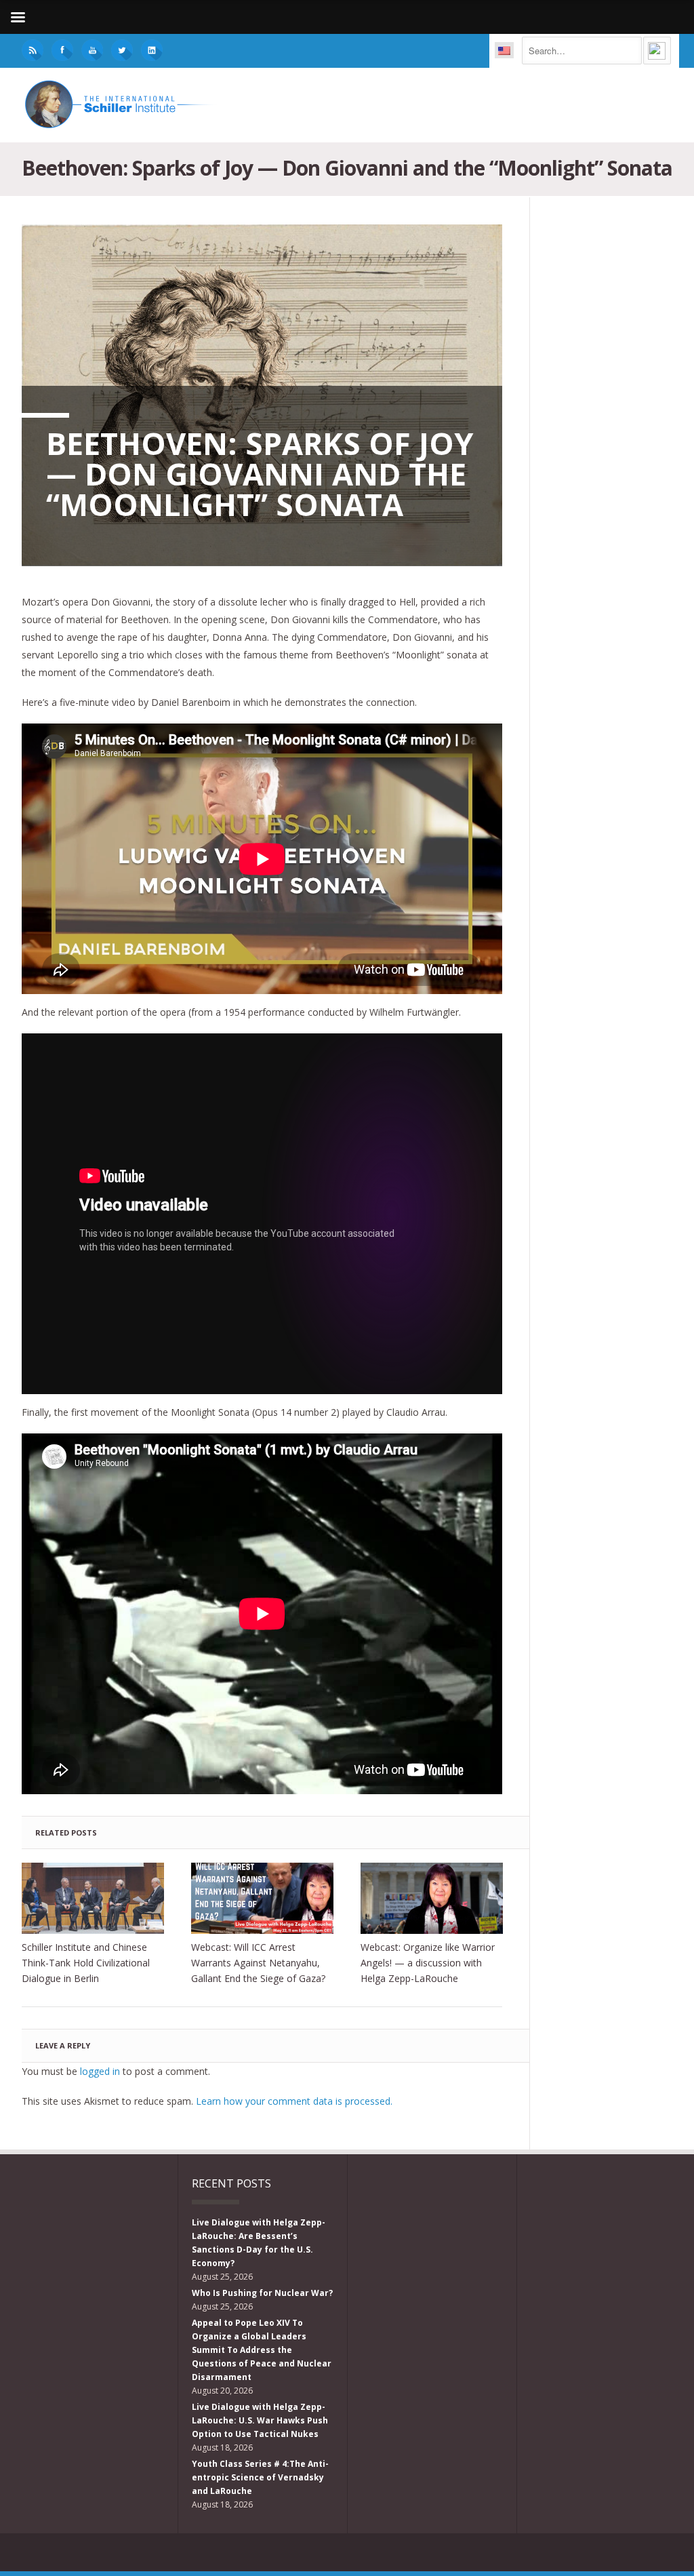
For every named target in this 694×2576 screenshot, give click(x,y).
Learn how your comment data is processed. (294, 2101)
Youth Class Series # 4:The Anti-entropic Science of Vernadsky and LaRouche (260, 2477)
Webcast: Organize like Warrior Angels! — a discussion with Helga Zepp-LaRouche (428, 1963)
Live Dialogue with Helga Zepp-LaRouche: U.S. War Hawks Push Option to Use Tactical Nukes (260, 2420)
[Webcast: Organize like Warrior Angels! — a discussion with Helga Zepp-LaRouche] (432, 1898)
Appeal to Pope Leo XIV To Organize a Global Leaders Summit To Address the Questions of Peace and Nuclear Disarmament (262, 2350)
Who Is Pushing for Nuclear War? (262, 2293)
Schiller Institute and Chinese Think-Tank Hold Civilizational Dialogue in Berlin (86, 1963)
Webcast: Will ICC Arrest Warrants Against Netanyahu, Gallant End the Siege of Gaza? (258, 1963)
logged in (100, 2071)
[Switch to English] (504, 50)
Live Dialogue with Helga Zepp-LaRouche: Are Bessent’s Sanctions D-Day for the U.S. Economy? (259, 2243)
